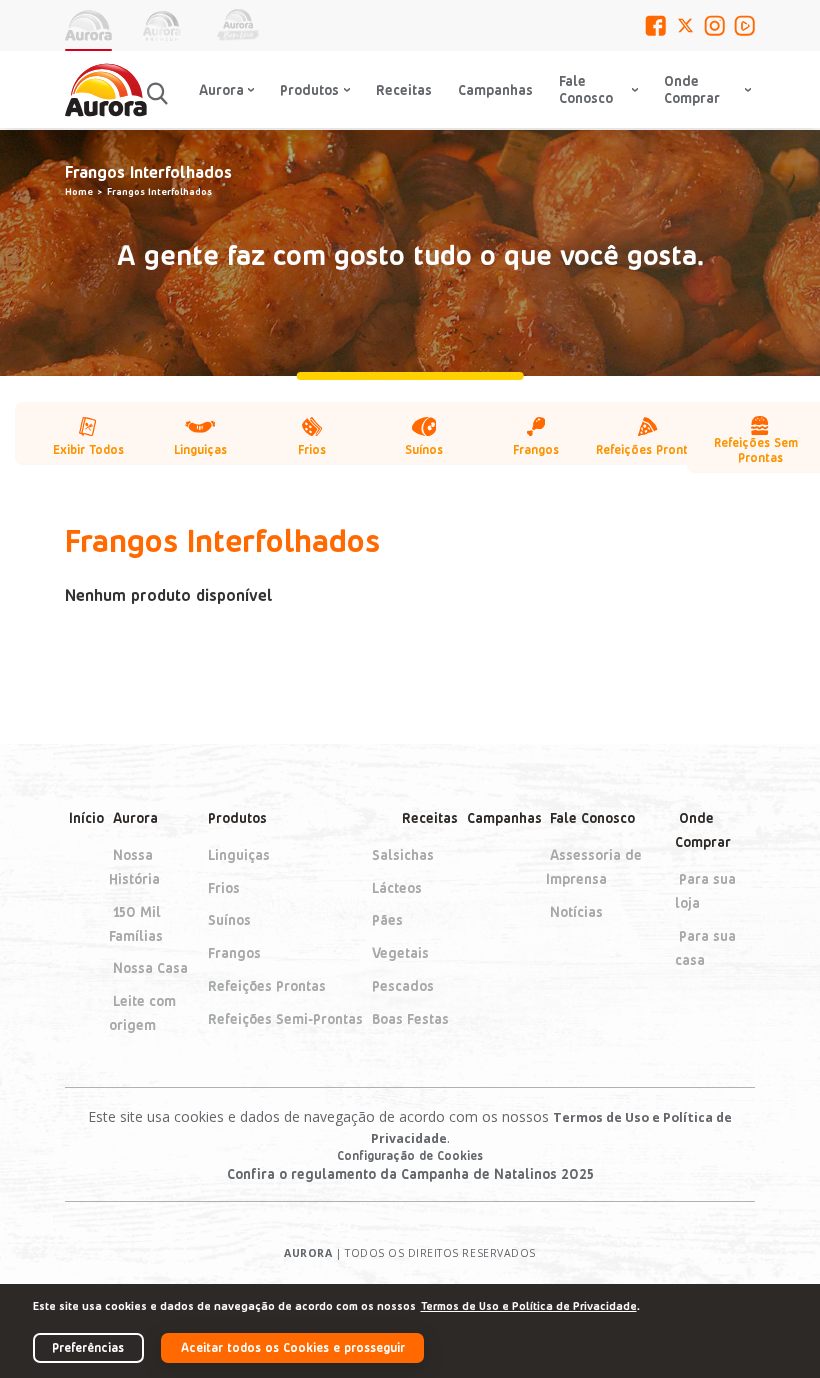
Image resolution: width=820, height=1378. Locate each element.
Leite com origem (142, 1012)
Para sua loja (705, 890)
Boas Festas (410, 1018)
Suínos (229, 920)
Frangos (234, 952)
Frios (224, 887)
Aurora (135, 817)
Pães (387, 920)
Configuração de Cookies (410, 1155)
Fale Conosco (586, 89)
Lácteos (397, 887)
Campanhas (495, 89)
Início (86, 817)
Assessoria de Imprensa (594, 866)
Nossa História (134, 866)
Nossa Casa (150, 968)
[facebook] (655, 25)
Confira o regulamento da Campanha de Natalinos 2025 (410, 1173)
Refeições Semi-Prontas (285, 1018)
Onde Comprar (703, 829)
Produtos (237, 817)
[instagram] (714, 25)
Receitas (404, 89)
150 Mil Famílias (136, 923)
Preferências (88, 1347)
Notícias (576, 911)
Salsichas (403, 854)
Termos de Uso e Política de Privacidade (529, 1305)
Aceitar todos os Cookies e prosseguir (293, 1347)
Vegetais (400, 952)
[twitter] (685, 25)
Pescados (403, 985)
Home (79, 191)
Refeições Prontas (267, 985)
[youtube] (744, 25)
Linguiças (239, 854)
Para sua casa (705, 947)
